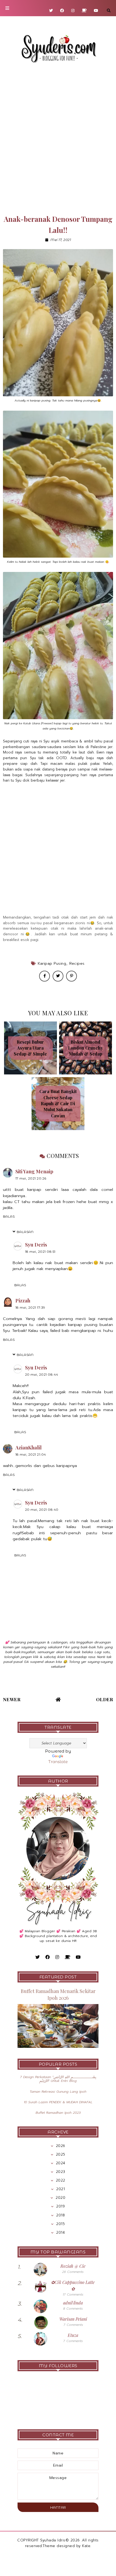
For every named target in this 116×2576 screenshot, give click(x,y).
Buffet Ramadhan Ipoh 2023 (58, 2113)
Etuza (73, 2335)
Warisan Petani (73, 2319)
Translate (58, 1762)
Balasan (25, 1232)
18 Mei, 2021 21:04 (31, 1454)
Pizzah (23, 1301)
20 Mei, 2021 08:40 (42, 1510)
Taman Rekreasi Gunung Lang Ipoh (58, 2092)
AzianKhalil (28, 1448)
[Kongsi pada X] (58, 976)
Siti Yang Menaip (34, 1171)
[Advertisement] (58, 139)
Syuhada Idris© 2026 (60, 2540)
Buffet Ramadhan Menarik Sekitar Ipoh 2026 (58, 1994)
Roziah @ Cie (73, 2266)
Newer (12, 1699)
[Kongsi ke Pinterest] (71, 976)
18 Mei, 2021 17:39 (30, 1307)
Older (105, 1699)
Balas (9, 1216)
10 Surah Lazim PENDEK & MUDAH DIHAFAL (58, 2102)
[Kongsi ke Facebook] (45, 976)
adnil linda (73, 2303)
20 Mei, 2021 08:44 (42, 1374)
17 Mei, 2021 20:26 (31, 1178)
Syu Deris (36, 1245)
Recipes (77, 964)
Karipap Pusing (52, 964)
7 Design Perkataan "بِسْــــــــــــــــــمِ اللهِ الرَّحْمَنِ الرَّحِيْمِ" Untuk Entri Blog (58, 2079)
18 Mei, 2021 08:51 (40, 1252)
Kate (86, 2546)
